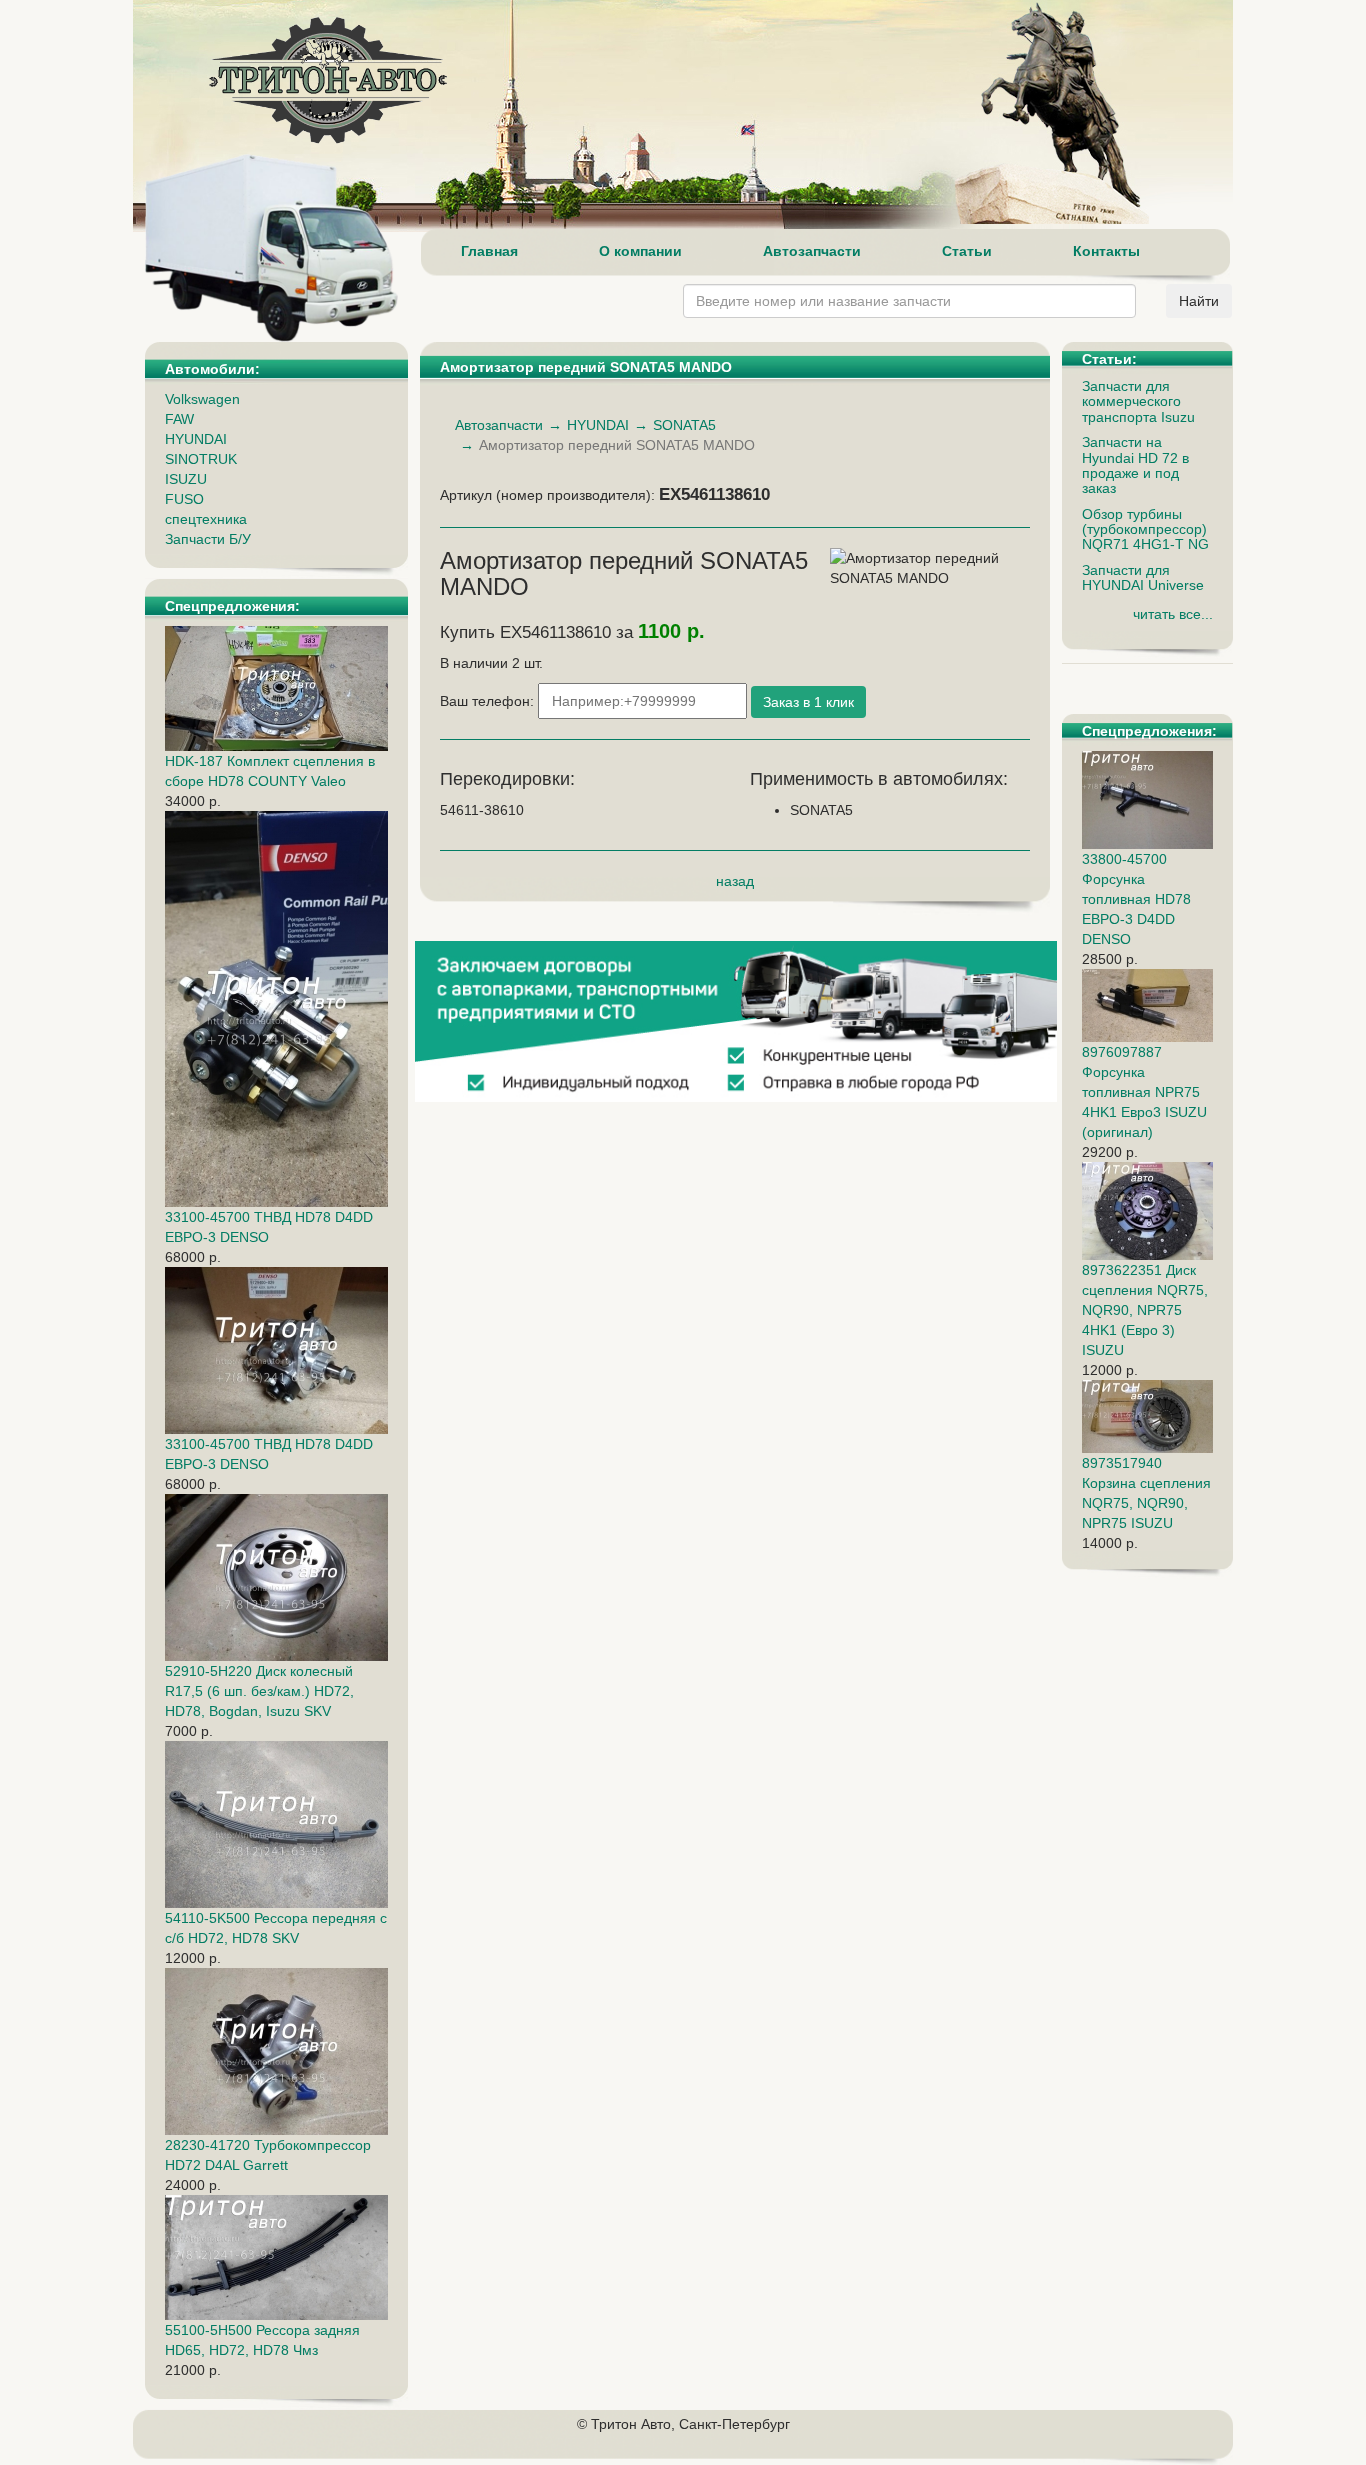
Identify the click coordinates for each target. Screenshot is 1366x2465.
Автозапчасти (812, 251)
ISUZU (186, 479)
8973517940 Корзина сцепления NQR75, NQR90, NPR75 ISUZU (1146, 1493)
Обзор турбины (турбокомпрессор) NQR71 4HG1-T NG (1145, 529)
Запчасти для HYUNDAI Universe (1143, 577)
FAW (179, 419)
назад (735, 881)
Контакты (1106, 251)
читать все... (1173, 614)
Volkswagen (202, 399)
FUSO (184, 499)
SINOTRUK (201, 459)
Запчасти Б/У (208, 539)
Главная (489, 251)
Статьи (967, 251)
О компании (640, 251)
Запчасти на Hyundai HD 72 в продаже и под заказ (1135, 465)
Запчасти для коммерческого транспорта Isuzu (1138, 401)
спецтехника (206, 519)
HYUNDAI (196, 439)
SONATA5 (684, 425)
